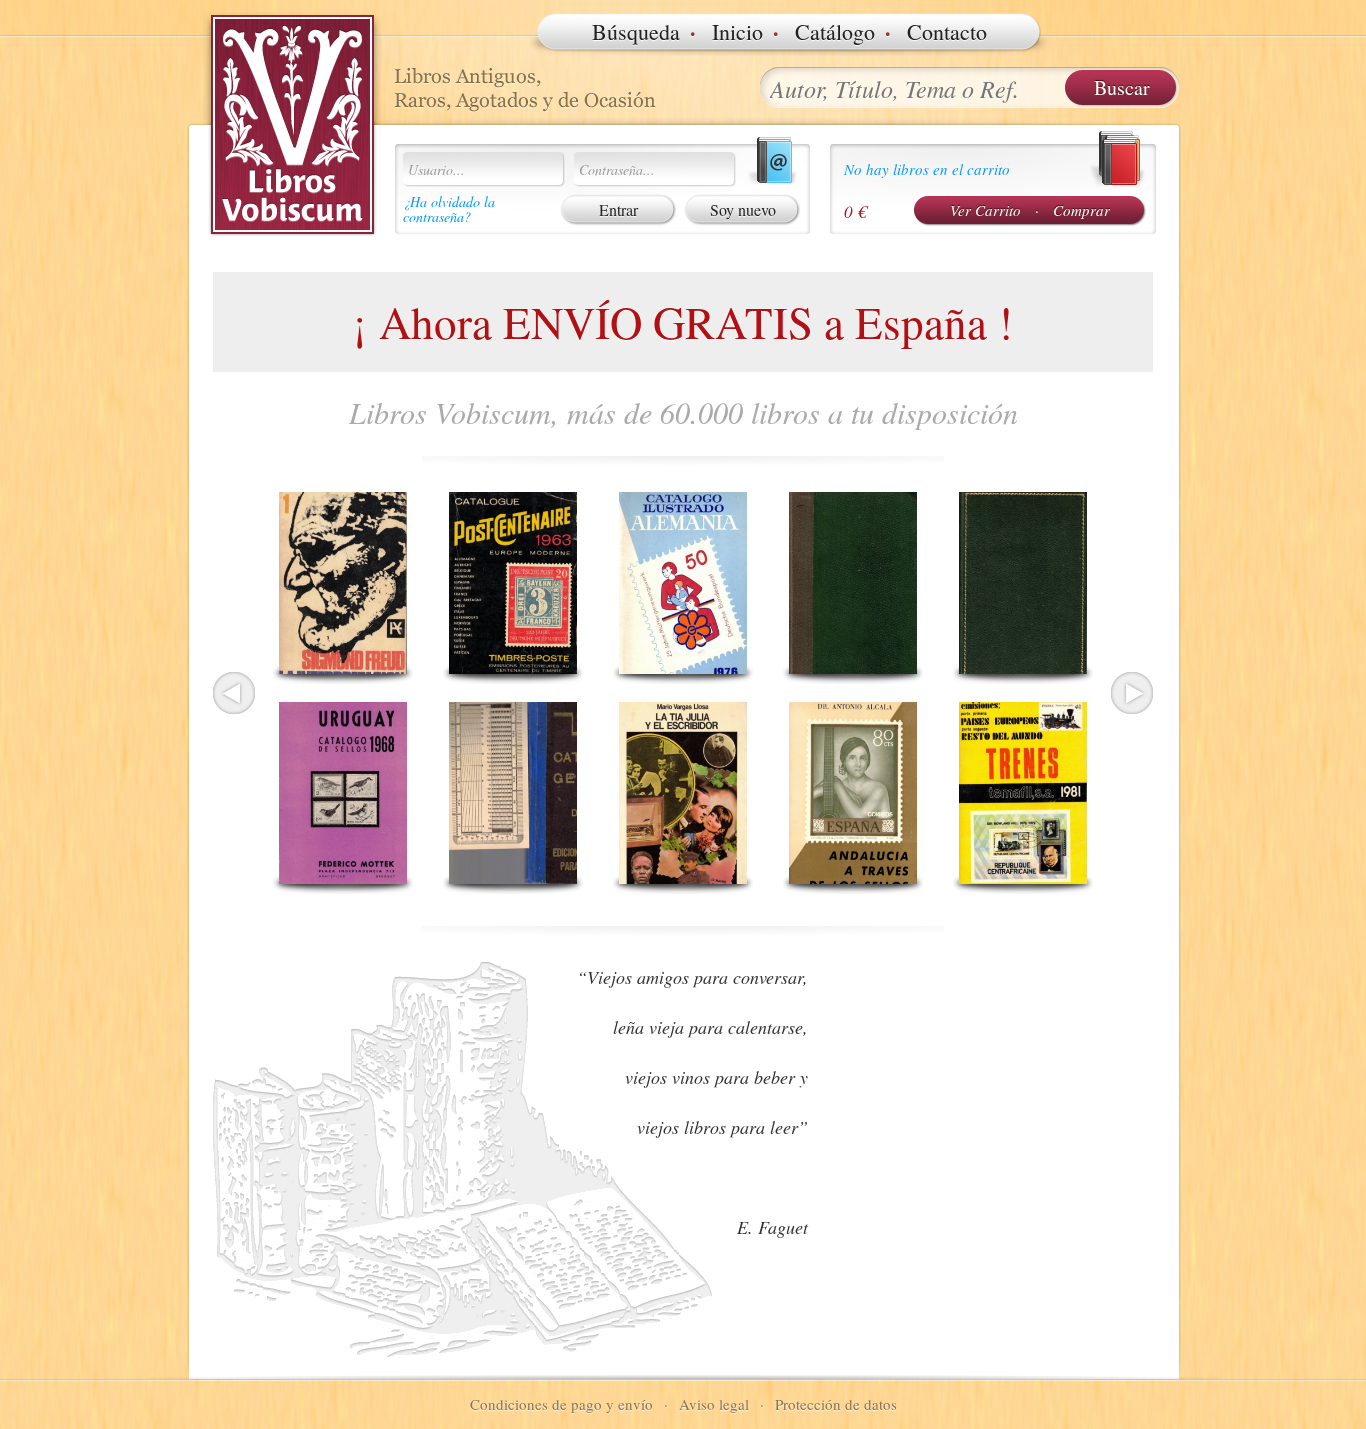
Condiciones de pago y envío (561, 1404)
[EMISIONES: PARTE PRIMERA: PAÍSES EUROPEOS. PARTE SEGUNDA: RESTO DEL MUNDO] (1023, 793)
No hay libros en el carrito (927, 169)
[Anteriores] (234, 693)
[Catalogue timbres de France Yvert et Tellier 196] (853, 583)
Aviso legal (714, 1404)
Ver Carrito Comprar (1030, 210)
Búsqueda (636, 31)
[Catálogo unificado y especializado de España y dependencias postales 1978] (1023, 583)
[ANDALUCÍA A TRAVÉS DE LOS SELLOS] (853, 793)
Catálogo (835, 31)
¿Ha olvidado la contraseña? (449, 209)
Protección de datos (836, 1404)
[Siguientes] (1132, 693)
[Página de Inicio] (293, 125)
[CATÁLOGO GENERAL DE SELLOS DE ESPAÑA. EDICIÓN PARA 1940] (513, 793)
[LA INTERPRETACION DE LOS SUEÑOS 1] (343, 583)
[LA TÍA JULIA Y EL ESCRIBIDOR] (683, 793)
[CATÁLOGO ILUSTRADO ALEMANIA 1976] (683, 583)
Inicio (737, 31)
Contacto (947, 31)
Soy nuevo (743, 209)
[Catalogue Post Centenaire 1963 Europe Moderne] (513, 583)
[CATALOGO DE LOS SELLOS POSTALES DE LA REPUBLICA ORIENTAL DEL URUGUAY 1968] (343, 793)
